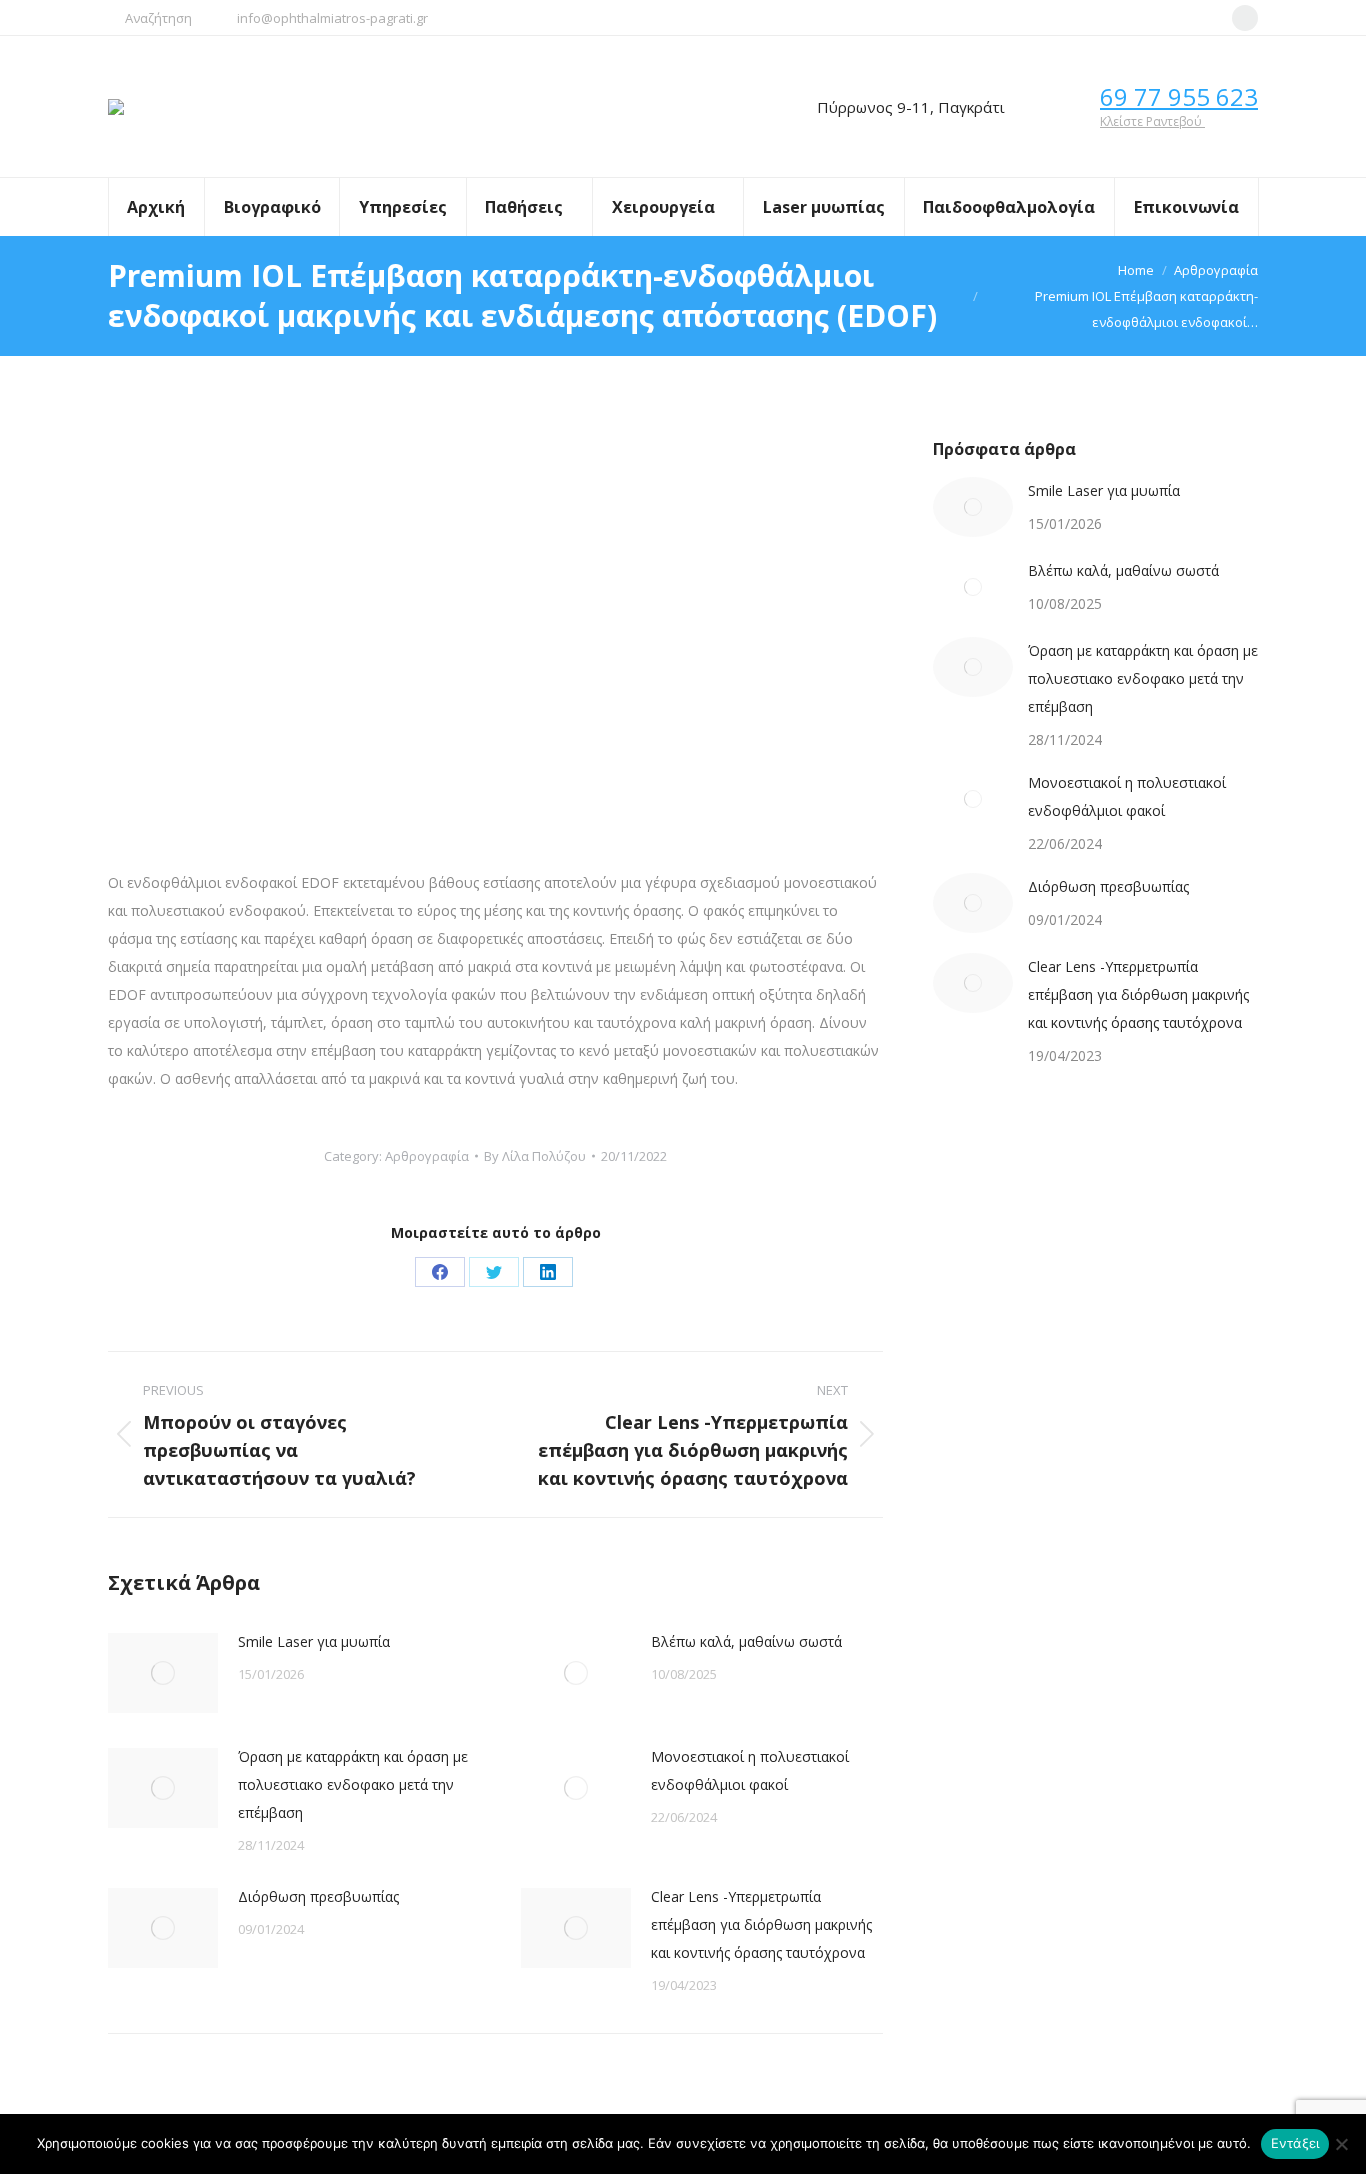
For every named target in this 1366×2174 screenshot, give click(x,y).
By (535, 1156)
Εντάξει (1295, 2143)
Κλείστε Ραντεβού (1152, 121)
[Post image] (163, 1673)
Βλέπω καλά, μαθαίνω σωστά (746, 1641)
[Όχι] (1341, 2144)
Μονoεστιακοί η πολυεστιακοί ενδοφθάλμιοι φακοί (750, 1770)
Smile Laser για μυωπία (314, 1641)
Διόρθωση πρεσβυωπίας (318, 1896)
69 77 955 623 (1179, 96)
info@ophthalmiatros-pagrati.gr (332, 18)
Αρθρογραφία (427, 1156)
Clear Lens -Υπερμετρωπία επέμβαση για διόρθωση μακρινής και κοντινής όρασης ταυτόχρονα (761, 1924)
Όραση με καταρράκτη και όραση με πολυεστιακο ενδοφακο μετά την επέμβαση (353, 1784)
